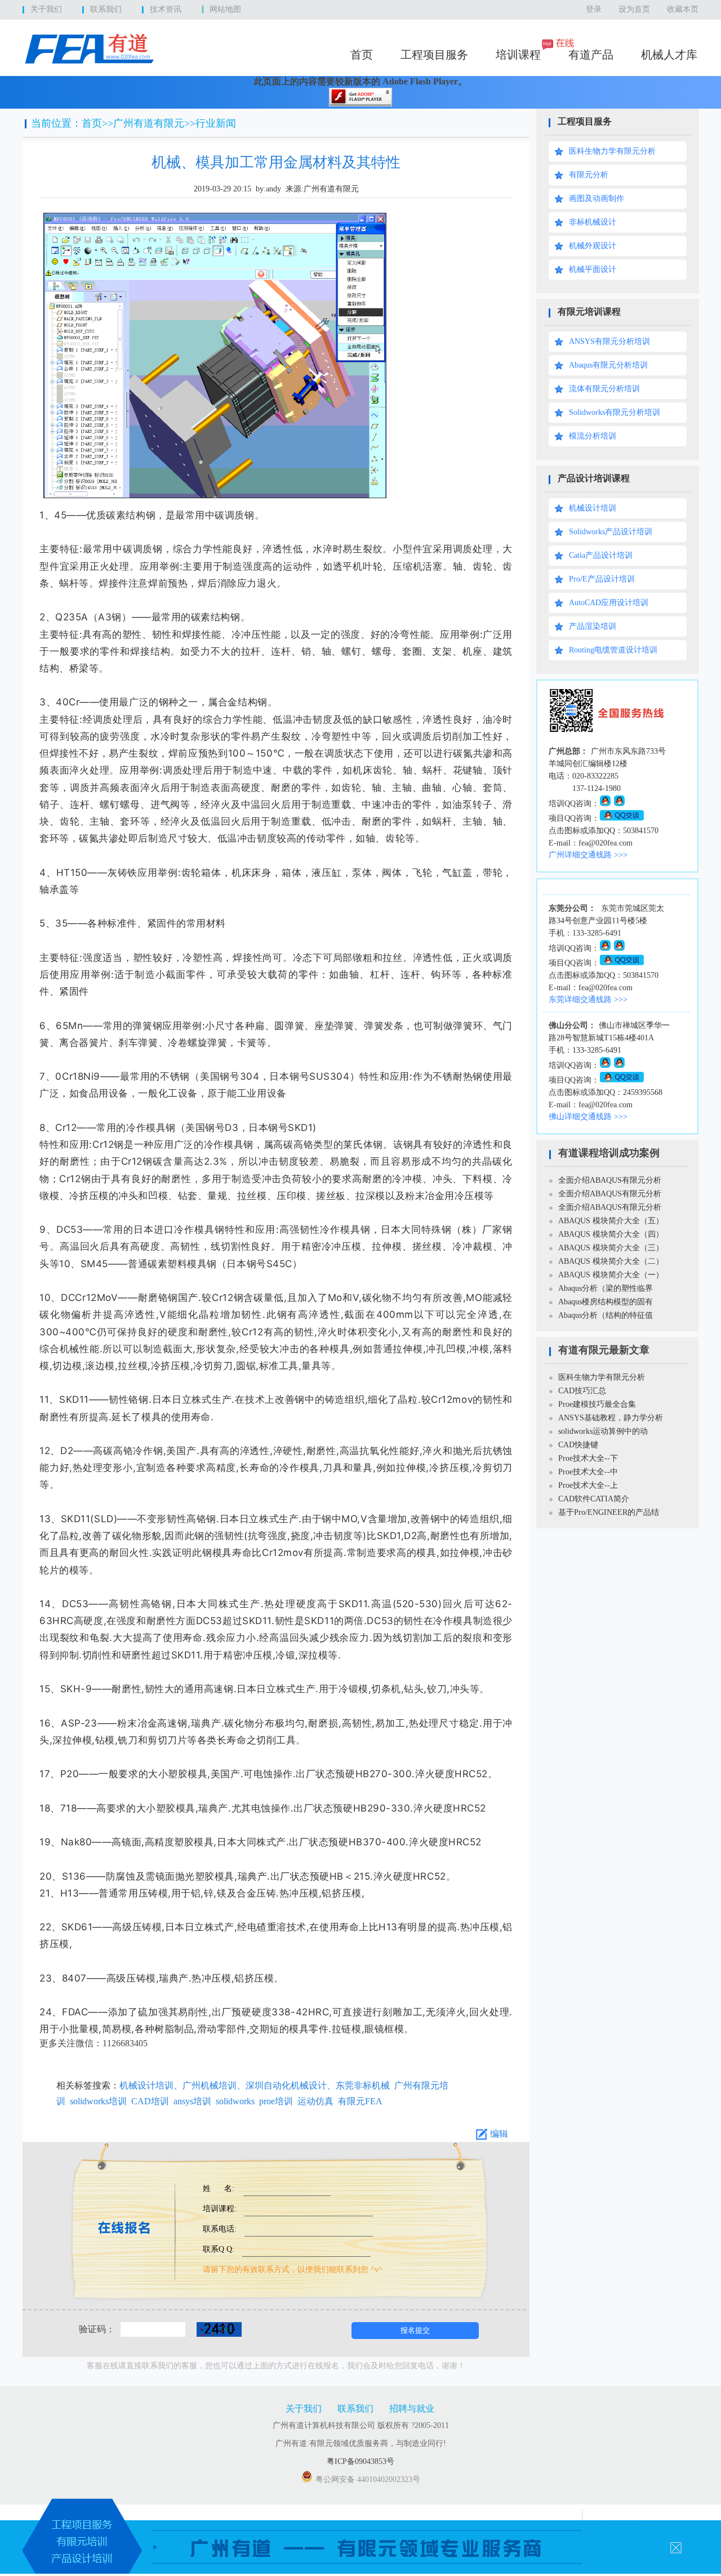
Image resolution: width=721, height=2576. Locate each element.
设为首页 (634, 9)
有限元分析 (589, 175)
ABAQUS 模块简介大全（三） (611, 1248)
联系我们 (106, 9)
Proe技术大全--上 (588, 1485)
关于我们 (46, 9)
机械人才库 (669, 55)
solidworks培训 (98, 2101)
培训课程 (518, 55)
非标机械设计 (593, 222)
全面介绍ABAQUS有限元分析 (610, 1180)
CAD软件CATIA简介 (594, 1499)
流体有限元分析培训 (604, 389)
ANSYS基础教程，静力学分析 (611, 1418)
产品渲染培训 (593, 626)
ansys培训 (192, 2101)
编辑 (499, 2134)
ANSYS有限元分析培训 (609, 341)
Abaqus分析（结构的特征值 (606, 1315)
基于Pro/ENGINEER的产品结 (609, 1512)
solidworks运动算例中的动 (603, 1431)
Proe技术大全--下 (588, 1458)
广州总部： (568, 751)
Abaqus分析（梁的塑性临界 (606, 1288)
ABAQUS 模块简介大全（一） (611, 1275)
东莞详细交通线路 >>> (588, 999)
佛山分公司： (572, 1025)
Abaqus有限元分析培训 (608, 365)
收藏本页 (683, 9)
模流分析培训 (593, 436)
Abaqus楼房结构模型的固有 (606, 1302)
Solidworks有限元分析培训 (615, 412)
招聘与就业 (412, 2409)
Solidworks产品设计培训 (611, 532)
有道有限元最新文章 (604, 1350)
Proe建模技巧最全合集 (597, 1404)
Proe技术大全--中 (588, 1472)
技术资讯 (166, 9)
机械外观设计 (593, 246)
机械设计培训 (593, 508)
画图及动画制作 (597, 198)
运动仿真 (315, 2101)
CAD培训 (150, 2101)
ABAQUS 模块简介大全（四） (611, 1234)
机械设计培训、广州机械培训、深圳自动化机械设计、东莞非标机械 (255, 2085)
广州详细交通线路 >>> (588, 855)
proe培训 (276, 2101)
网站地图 (225, 9)
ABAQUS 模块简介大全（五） (611, 1221)
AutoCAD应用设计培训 (609, 603)
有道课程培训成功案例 (609, 1153)
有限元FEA (360, 2101)
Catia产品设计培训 (601, 555)
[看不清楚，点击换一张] (213, 2329)
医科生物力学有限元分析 (612, 151)
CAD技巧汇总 (582, 1391)
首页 (362, 55)
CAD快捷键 (578, 1445)
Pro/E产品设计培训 (602, 579)
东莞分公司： (572, 908)
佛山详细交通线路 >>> (588, 1117)
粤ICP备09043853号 (360, 2461)
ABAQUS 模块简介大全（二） (611, 1261)
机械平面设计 (593, 269)
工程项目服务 (434, 55)
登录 (594, 9)
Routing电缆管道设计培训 (613, 650)
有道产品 (591, 55)
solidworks (235, 2101)
